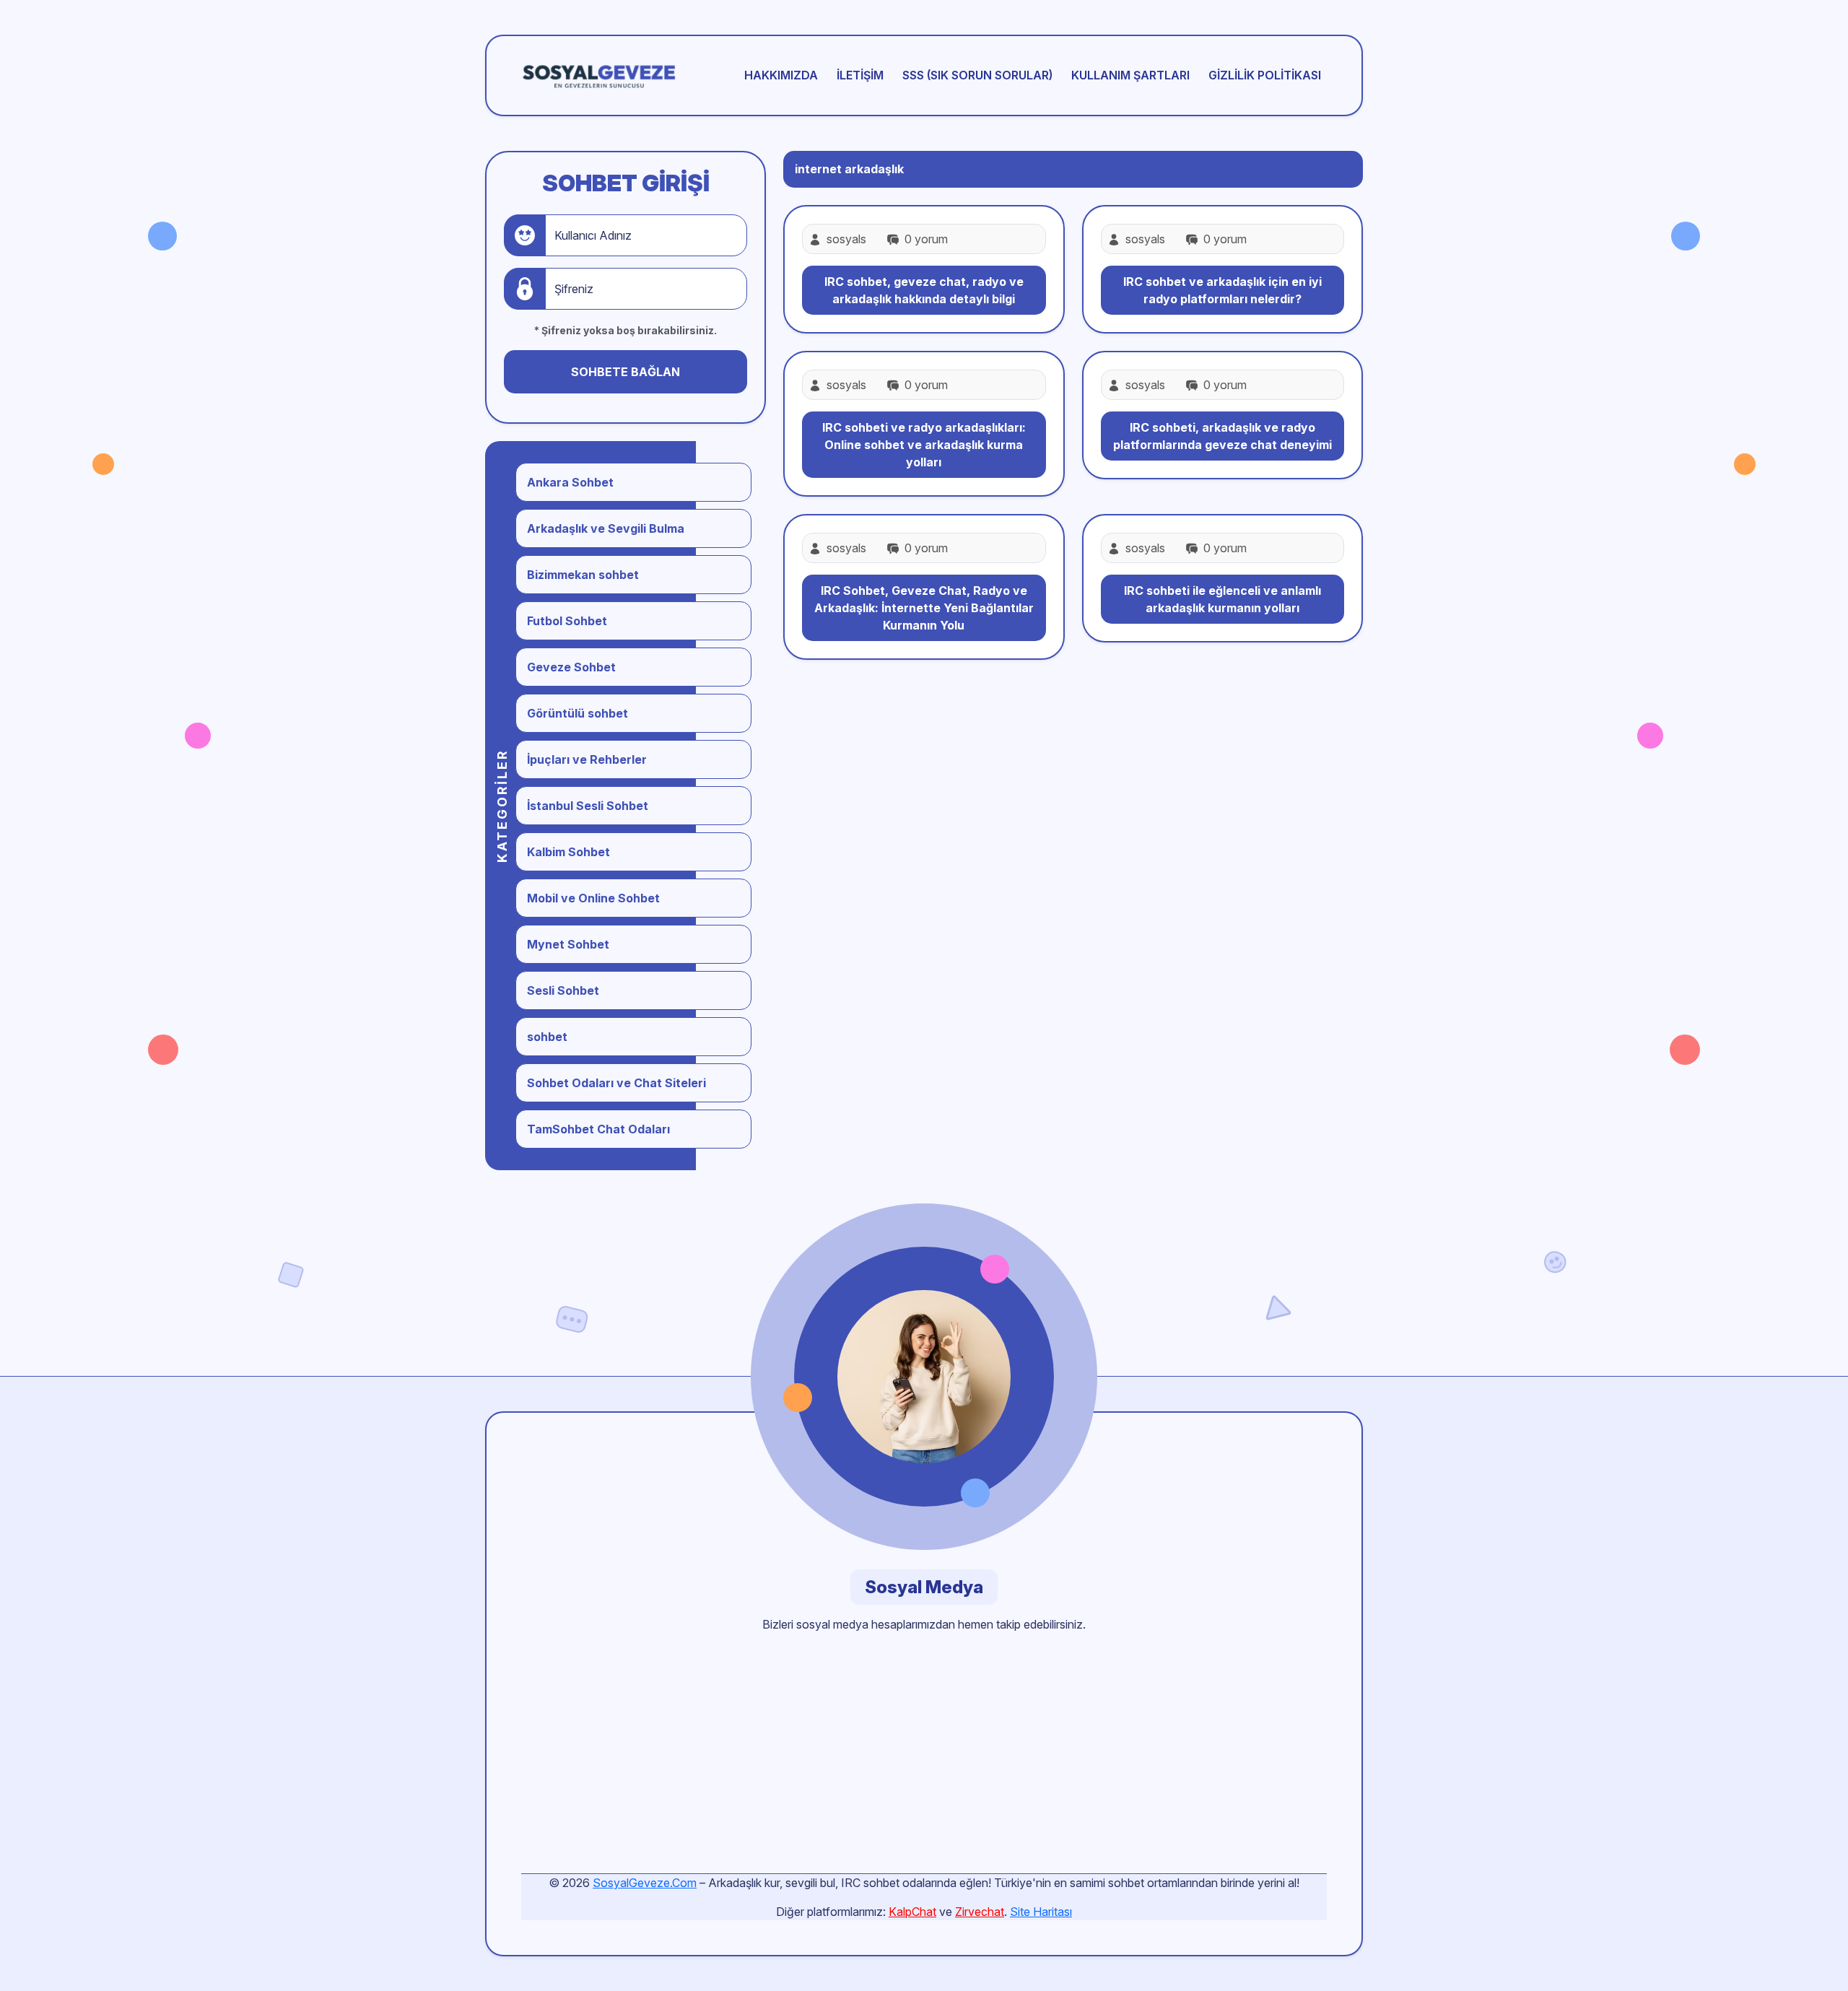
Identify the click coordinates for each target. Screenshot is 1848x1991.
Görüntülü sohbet (577, 713)
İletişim (860, 75)
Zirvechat (980, 1912)
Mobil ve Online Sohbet (593, 898)
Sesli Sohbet (563, 990)
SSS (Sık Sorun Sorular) (977, 75)
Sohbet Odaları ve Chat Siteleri (616, 1083)
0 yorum (925, 239)
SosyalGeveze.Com (645, 1883)
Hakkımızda (781, 75)
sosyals (846, 239)
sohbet (547, 1037)
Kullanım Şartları (1130, 75)
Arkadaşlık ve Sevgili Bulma (606, 528)
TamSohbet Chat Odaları (598, 1129)
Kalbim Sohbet (568, 852)
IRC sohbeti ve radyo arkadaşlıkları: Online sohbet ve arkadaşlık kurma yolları (924, 445)
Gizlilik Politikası (1265, 75)
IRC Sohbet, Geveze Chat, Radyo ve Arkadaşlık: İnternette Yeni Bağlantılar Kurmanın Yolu (924, 608)
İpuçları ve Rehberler (587, 759)
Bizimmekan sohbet (583, 575)
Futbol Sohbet (567, 621)
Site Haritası (1041, 1912)
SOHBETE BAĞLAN (626, 372)
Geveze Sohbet (571, 667)
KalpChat (912, 1912)
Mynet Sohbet (568, 944)
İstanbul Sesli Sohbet (588, 806)
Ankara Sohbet (570, 482)
